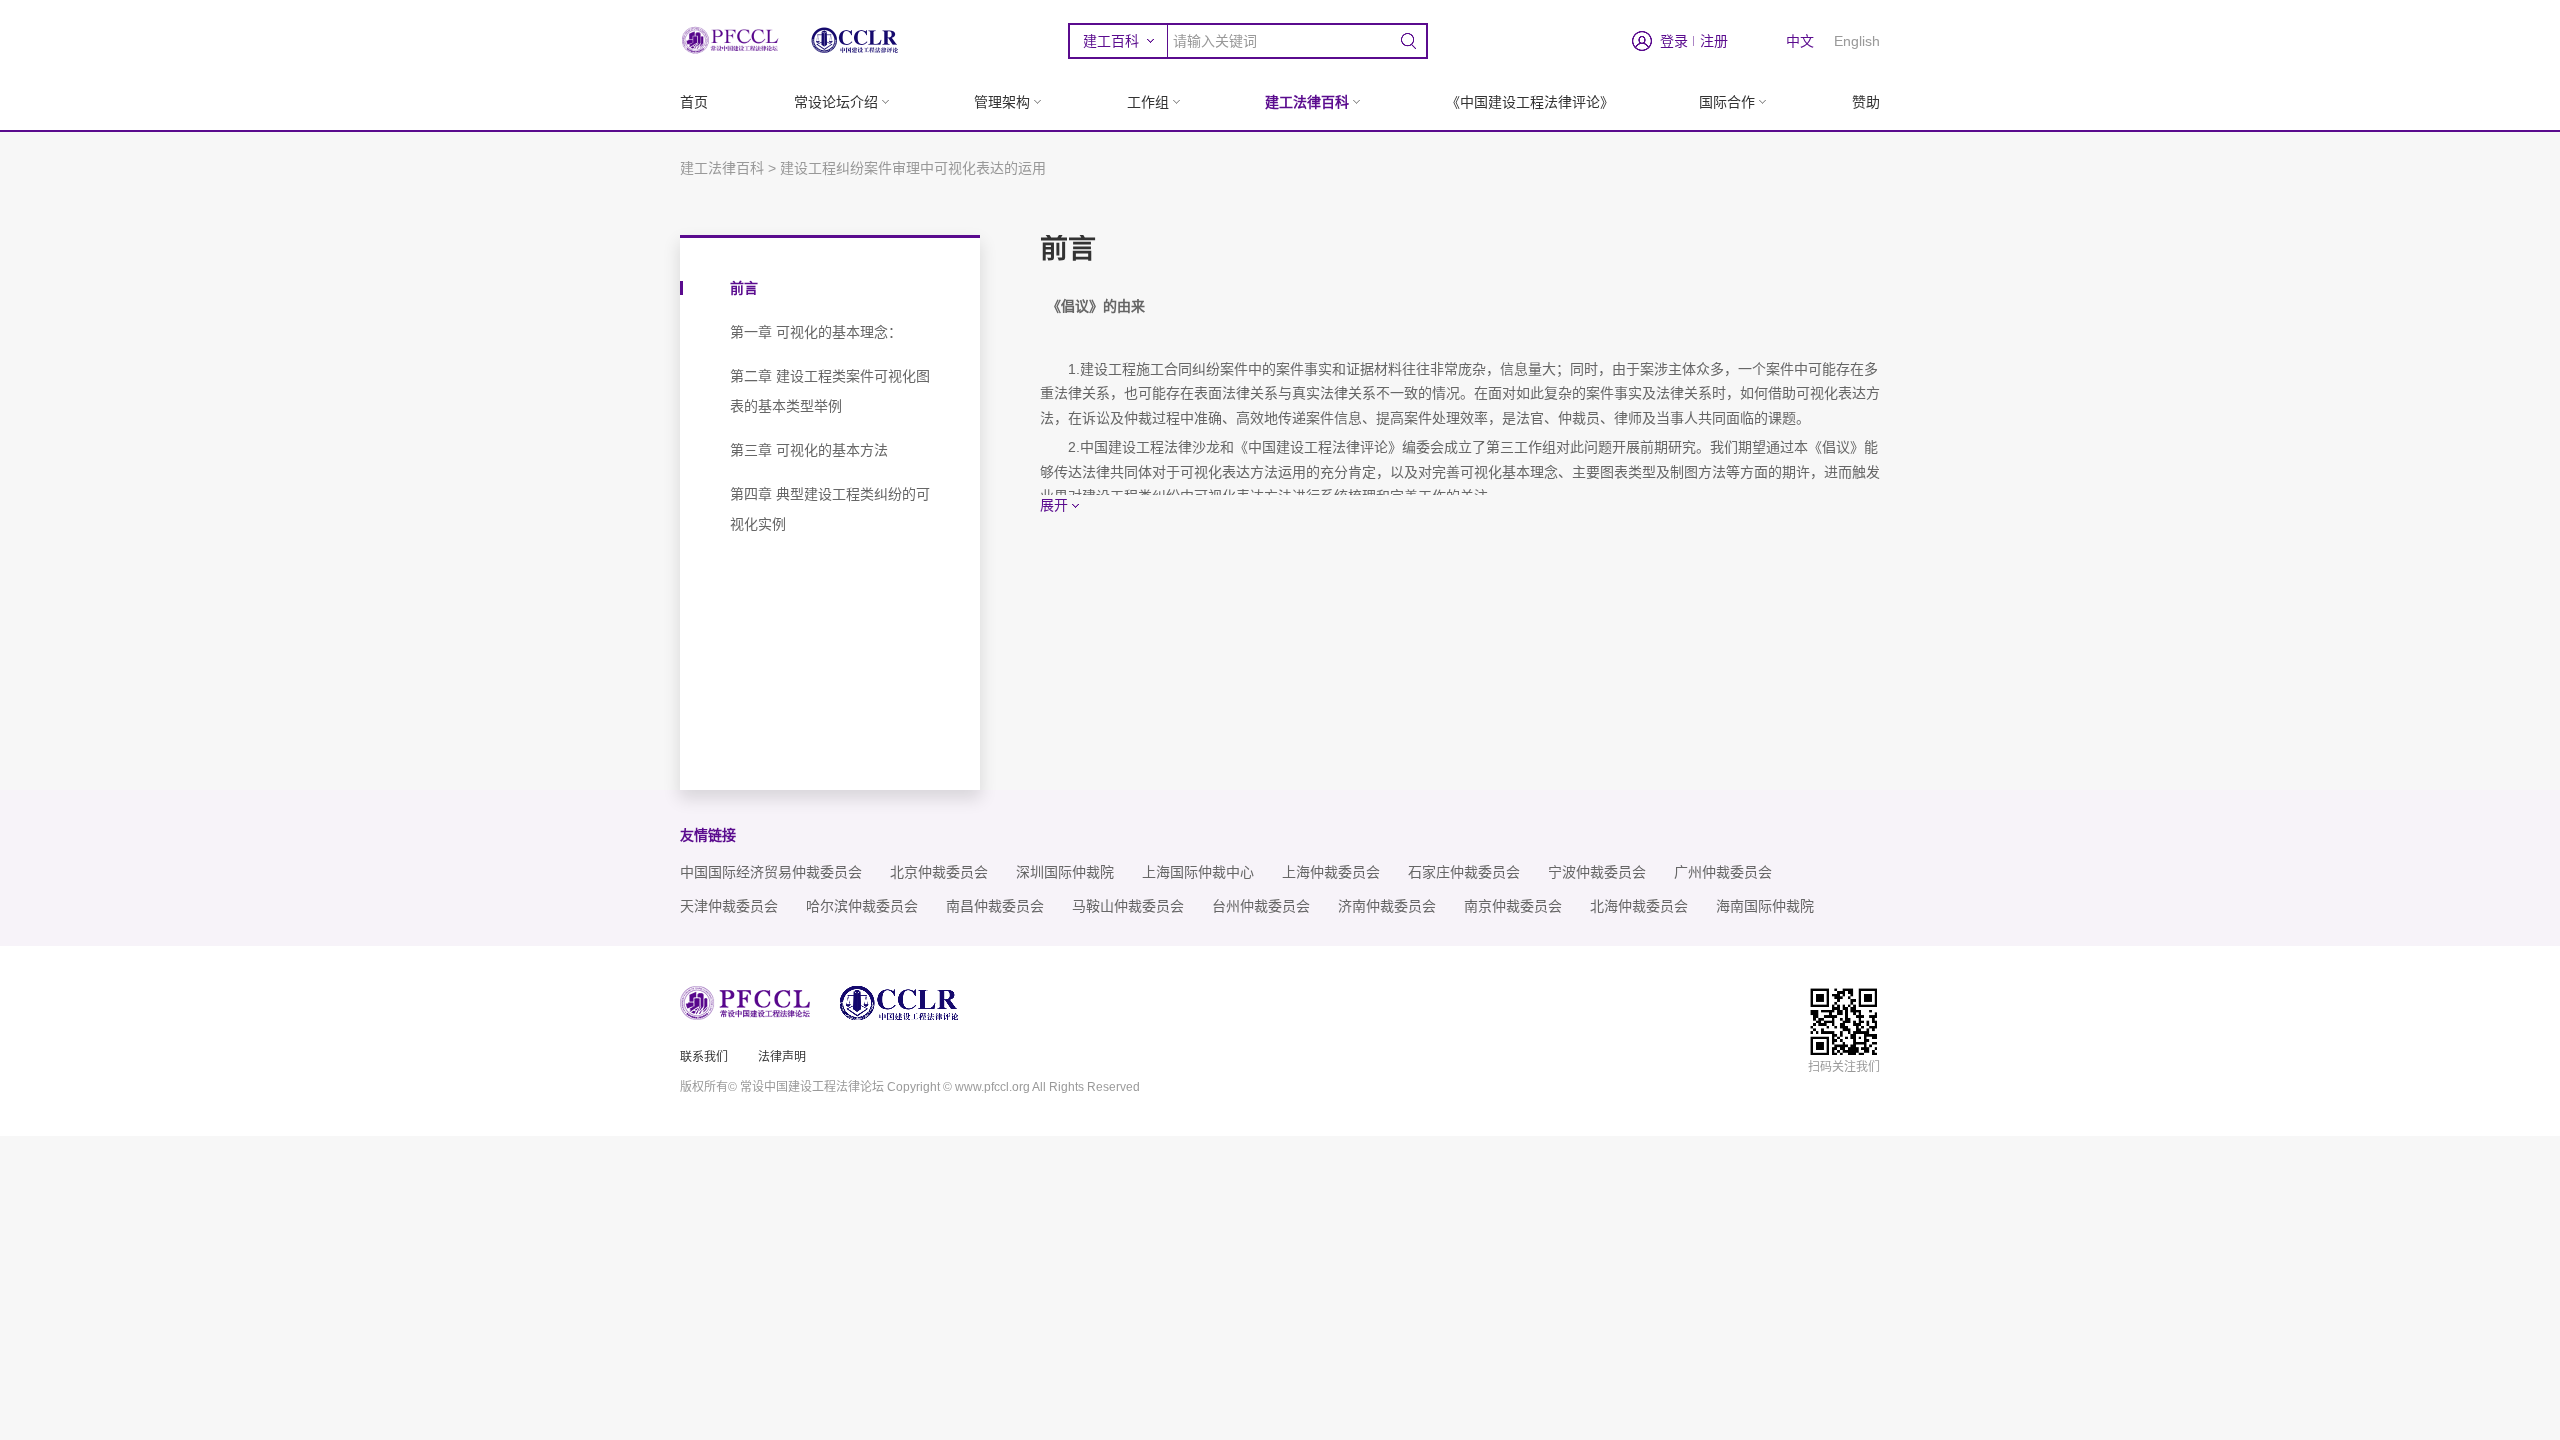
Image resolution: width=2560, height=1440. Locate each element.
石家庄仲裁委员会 (1464, 872)
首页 (694, 102)
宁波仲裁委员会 (1597, 872)
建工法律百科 (1307, 102)
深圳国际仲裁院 (1065, 872)
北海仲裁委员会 (1639, 906)
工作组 (1148, 102)
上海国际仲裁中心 (1198, 872)
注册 (1714, 41)
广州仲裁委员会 (1723, 872)
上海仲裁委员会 (1331, 872)
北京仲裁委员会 (939, 872)
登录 (1674, 41)
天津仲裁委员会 (729, 906)
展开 (1054, 505)
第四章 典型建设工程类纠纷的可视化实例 (830, 509)
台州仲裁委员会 (1261, 906)
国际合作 (1727, 102)
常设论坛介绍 (836, 102)
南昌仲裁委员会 (995, 906)
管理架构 (1002, 102)
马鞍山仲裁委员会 (1128, 906)
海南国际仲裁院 (1765, 906)
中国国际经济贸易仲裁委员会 (771, 872)
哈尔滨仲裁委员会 (862, 906)
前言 (744, 288)
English (1857, 41)
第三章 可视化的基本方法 (809, 450)
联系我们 (704, 1057)
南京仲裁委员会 (1513, 906)
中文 (1800, 41)
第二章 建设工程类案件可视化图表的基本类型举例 (830, 391)
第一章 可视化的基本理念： (816, 332)
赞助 (1866, 102)
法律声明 (782, 1057)
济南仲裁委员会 (1387, 906)
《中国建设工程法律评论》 (1530, 102)
